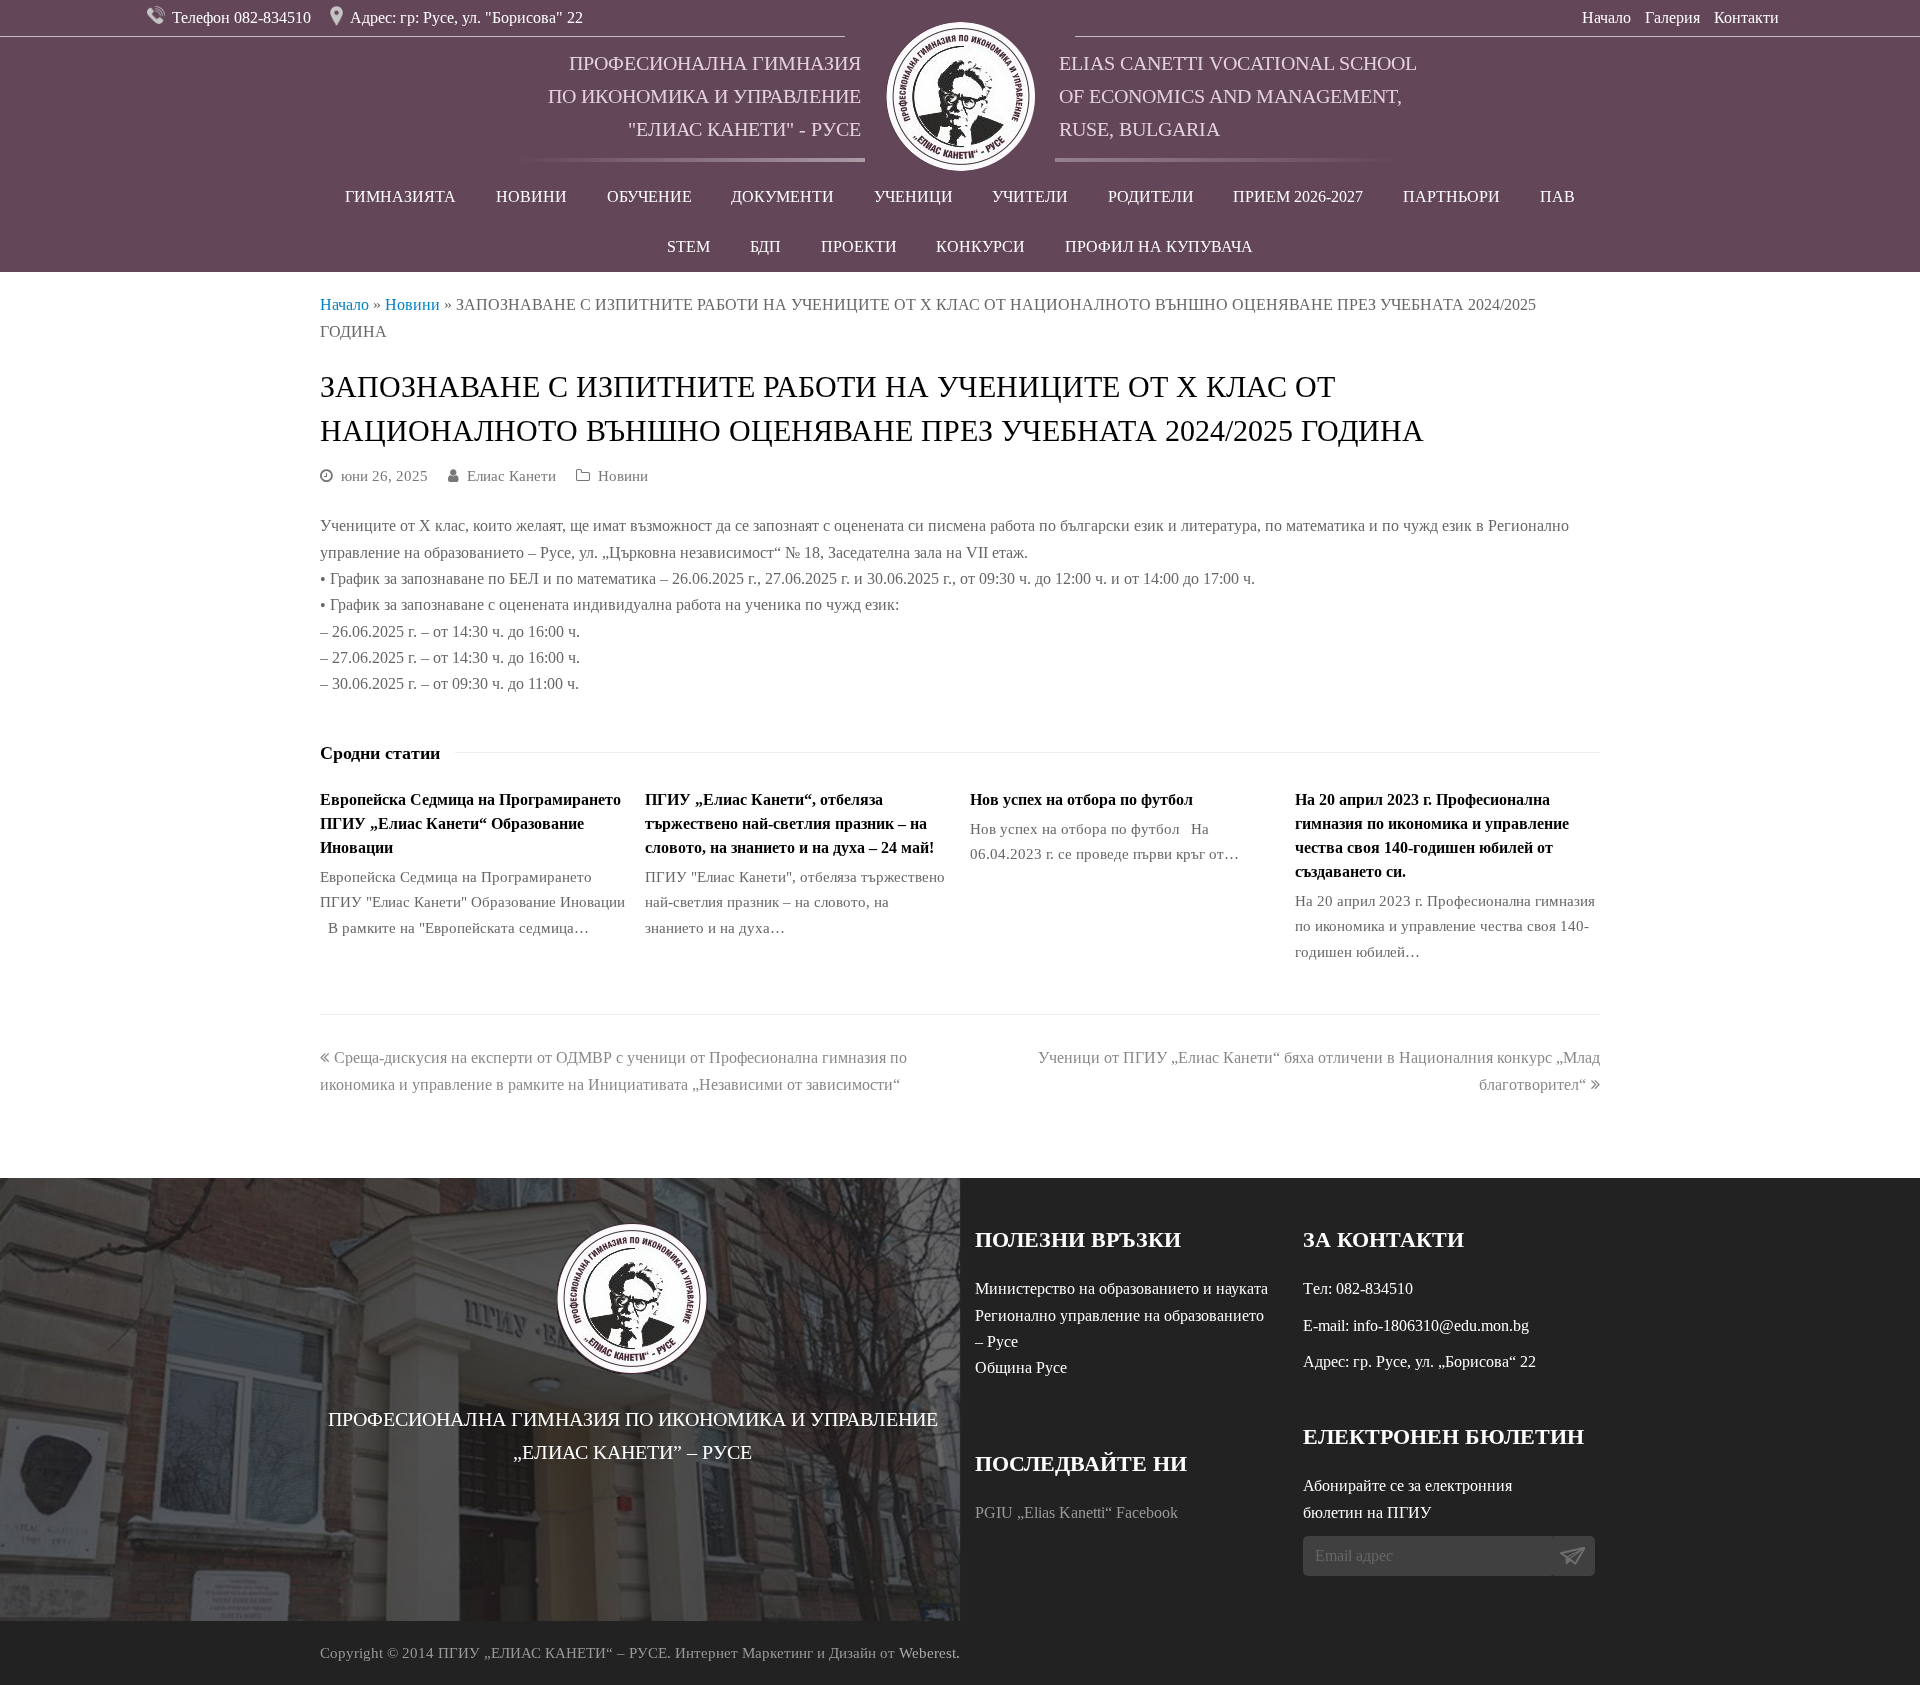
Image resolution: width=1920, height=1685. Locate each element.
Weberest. (929, 1653)
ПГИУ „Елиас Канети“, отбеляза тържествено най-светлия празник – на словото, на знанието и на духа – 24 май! (789, 823)
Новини (412, 304)
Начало (1606, 17)
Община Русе (1021, 1367)
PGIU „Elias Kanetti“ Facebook (1076, 1512)
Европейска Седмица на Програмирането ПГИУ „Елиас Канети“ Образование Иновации (470, 823)
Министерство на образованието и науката (1121, 1288)
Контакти (1746, 17)
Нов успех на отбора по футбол (1081, 799)
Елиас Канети (511, 476)
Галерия (1672, 17)
